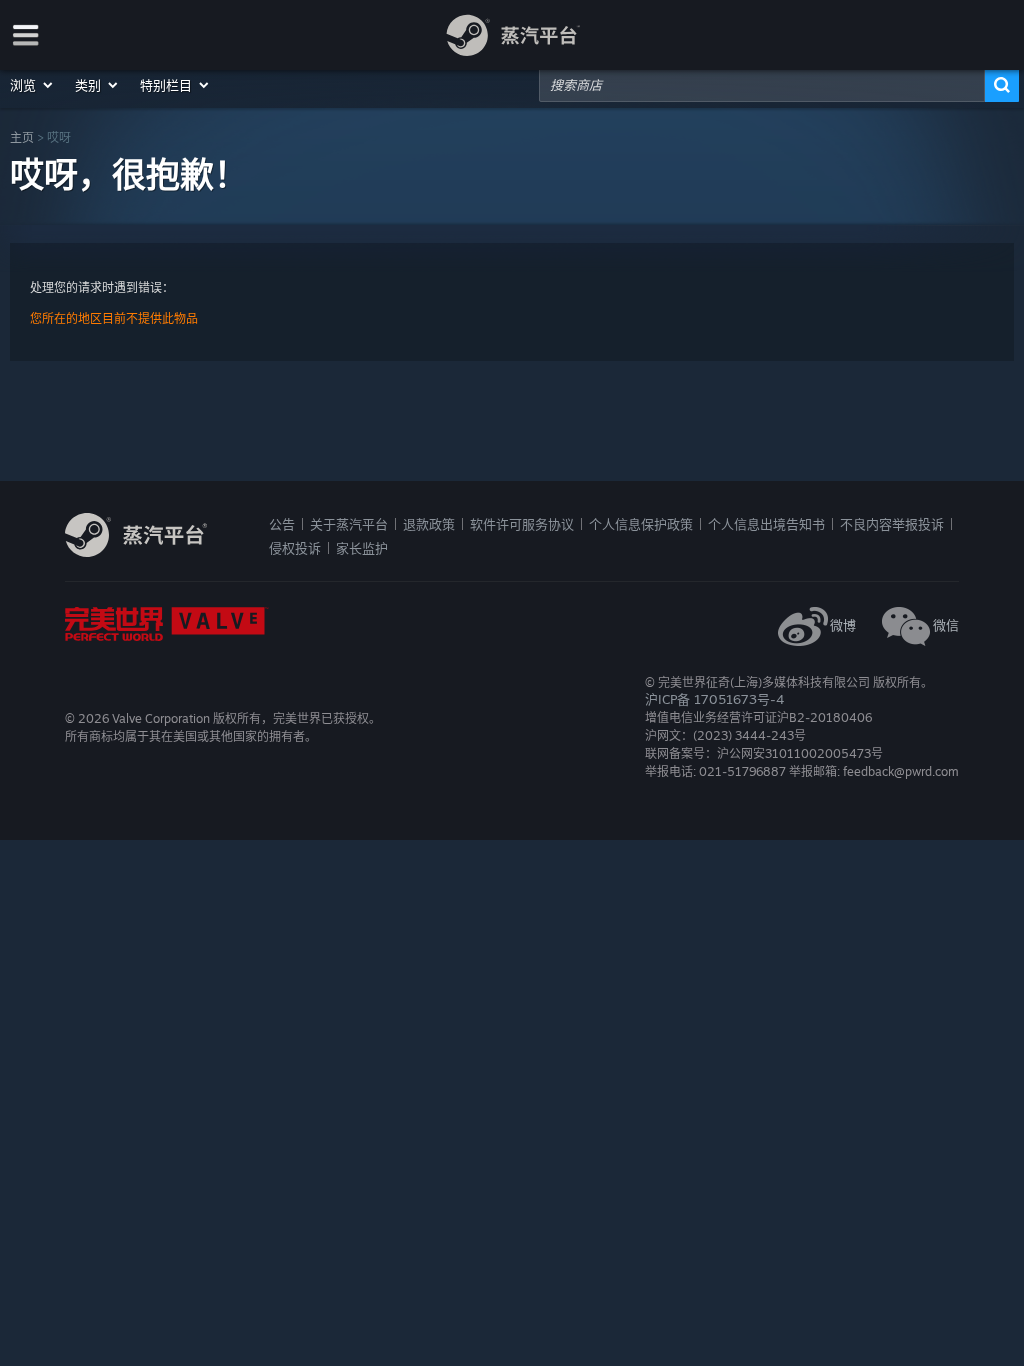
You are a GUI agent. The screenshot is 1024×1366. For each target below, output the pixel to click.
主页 (22, 137)
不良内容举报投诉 (892, 524)
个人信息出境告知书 (766, 524)
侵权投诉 (295, 548)
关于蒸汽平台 (349, 524)
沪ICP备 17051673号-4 (714, 699)
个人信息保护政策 (641, 524)
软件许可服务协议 (522, 524)
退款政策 (429, 524)
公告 (282, 524)
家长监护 (362, 548)
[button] (32, 85)
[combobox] (762, 85)
